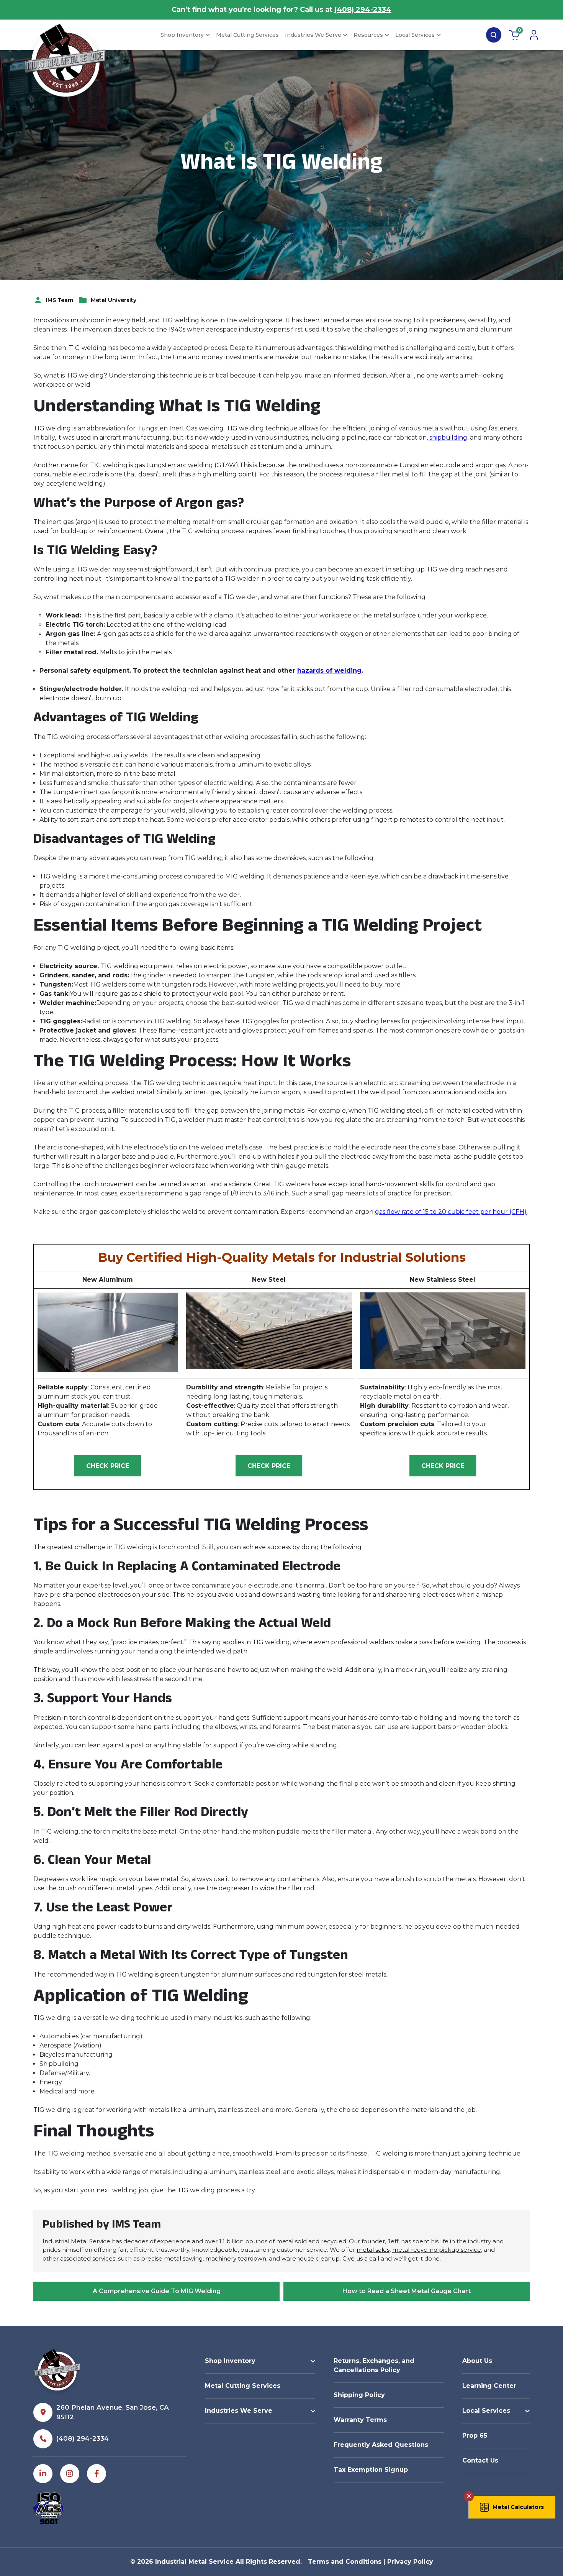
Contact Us (480, 2460)
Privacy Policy (410, 2562)
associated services (88, 2258)
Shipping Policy (359, 2395)
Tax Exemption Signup (371, 2470)
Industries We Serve (313, 35)
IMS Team (60, 300)
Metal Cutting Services (247, 35)
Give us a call (361, 2258)
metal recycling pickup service (437, 2250)
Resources (368, 35)
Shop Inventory (182, 35)
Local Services (415, 35)
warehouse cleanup (311, 2258)
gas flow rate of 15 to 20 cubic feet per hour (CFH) (451, 1212)
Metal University (114, 300)
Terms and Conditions (345, 2562)
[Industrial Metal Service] (65, 65)
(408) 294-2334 (363, 10)
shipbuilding (448, 438)
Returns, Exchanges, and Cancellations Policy (374, 2365)
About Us (477, 2361)
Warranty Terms (360, 2420)
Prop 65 (475, 2436)
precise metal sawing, (172, 2258)
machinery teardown (236, 2258)
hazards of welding (329, 671)
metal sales (373, 2250)
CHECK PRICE (108, 1466)
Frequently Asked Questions (381, 2445)
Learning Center (489, 2386)
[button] (512, 2507)
